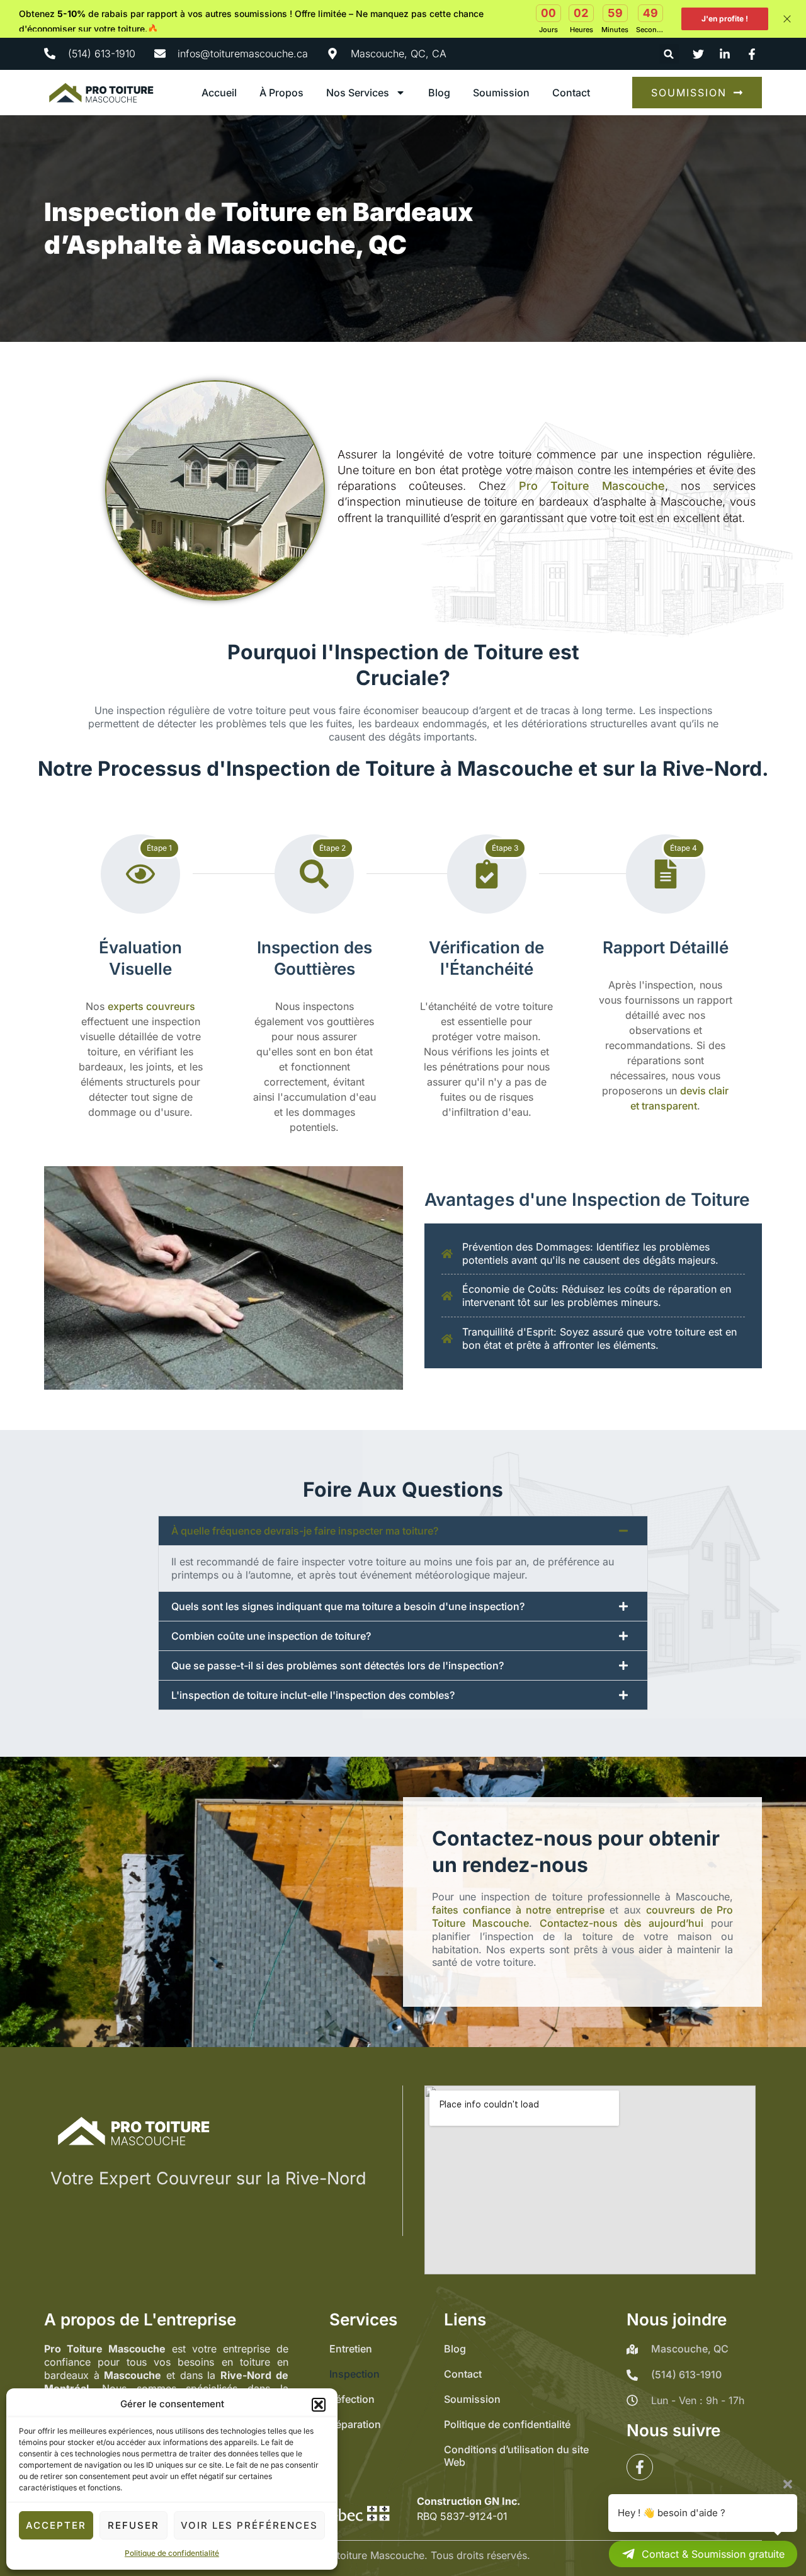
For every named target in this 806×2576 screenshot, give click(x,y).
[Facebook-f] (640, 2467)
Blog (439, 93)
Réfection (352, 2399)
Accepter (56, 2525)
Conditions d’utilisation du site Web (516, 2456)
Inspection (355, 2374)
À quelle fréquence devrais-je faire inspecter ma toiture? (305, 1531)
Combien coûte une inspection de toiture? (271, 1636)
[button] (319, 2405)
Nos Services (358, 93)
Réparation (355, 2424)
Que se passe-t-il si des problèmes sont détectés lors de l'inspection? (338, 1665)
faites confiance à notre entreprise (518, 1910)
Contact (571, 93)
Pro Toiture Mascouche (592, 486)
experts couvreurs (151, 1006)
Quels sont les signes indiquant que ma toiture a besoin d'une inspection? (348, 1606)
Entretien (351, 2349)
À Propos (281, 93)
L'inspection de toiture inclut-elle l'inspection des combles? (313, 1695)
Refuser (133, 2525)
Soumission (501, 93)
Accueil (219, 93)
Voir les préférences (249, 2525)
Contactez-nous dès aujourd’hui (622, 1923)
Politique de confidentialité (172, 2553)
